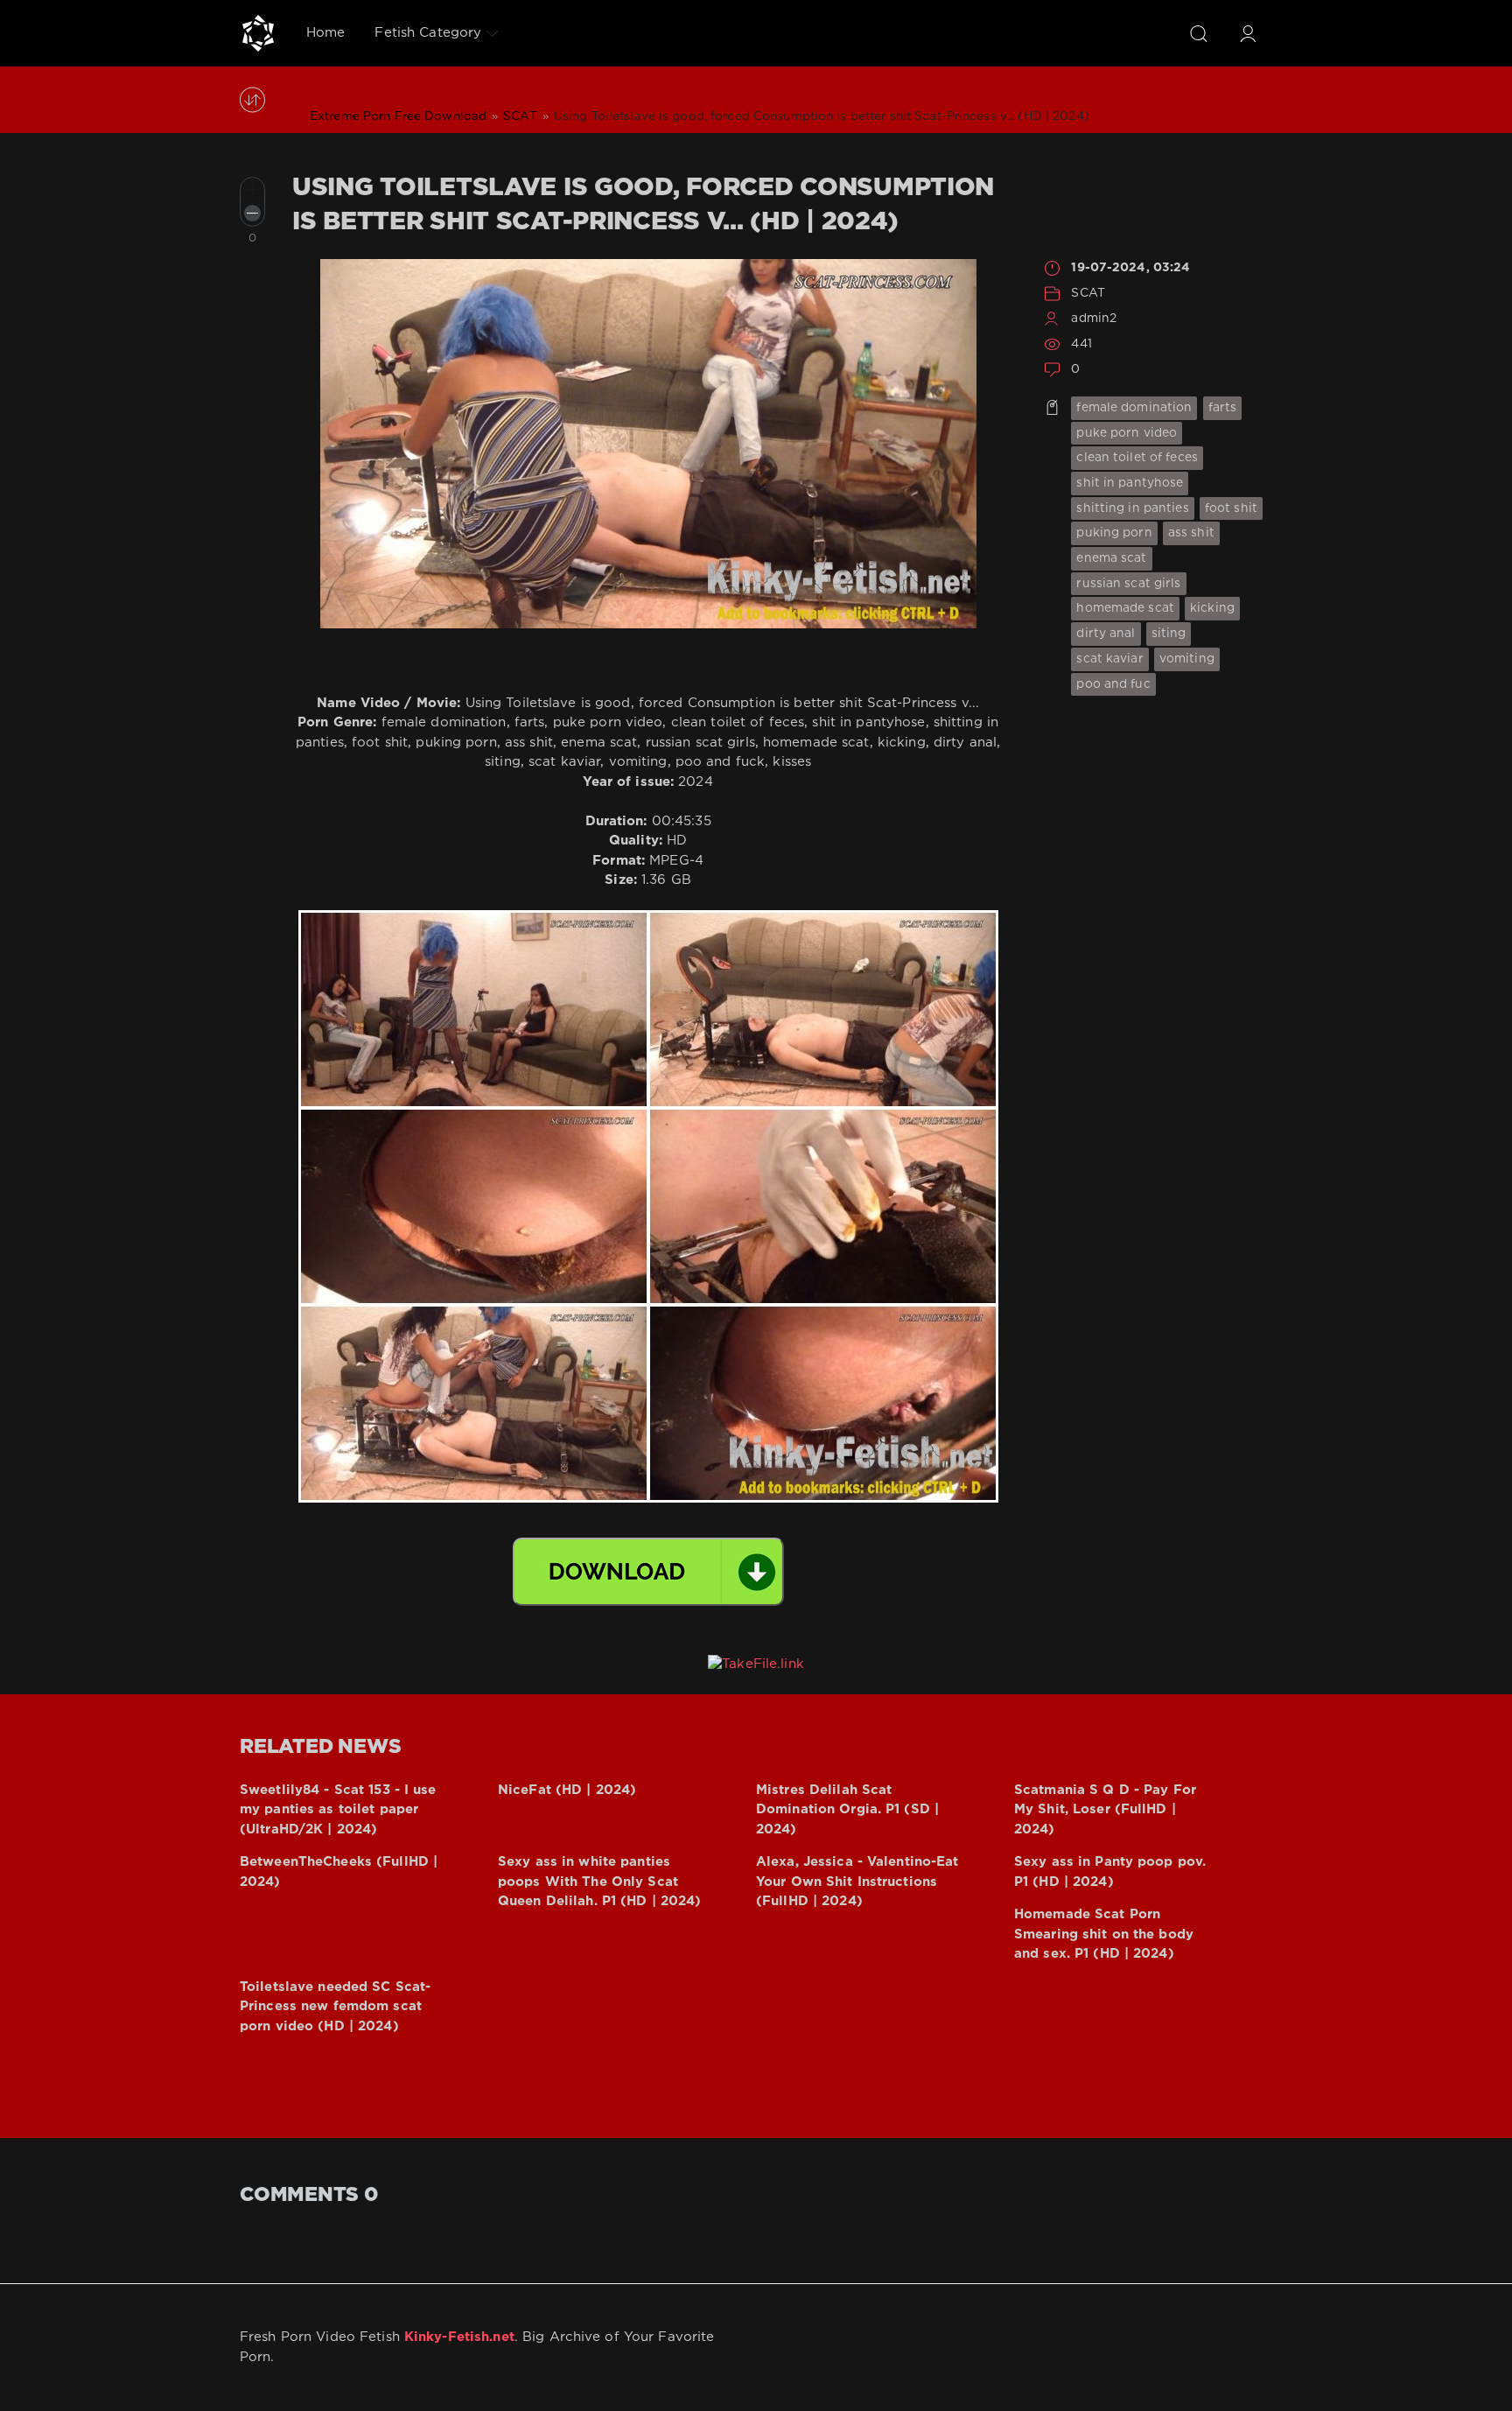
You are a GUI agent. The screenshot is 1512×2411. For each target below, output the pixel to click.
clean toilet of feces (1137, 458)
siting (1169, 634)
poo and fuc (1113, 684)
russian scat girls (1128, 584)
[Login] (1248, 33)
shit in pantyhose (1130, 483)
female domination (1134, 408)
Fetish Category (428, 33)
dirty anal (1106, 634)
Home (325, 33)
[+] (252, 189)
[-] (252, 213)
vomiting (1187, 659)
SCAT (1088, 293)
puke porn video (1127, 433)
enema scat (1111, 558)
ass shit (1191, 533)
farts (1223, 408)
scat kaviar (1109, 659)
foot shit (1231, 508)
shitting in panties (1132, 508)
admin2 (1094, 319)
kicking (1212, 608)
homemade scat (1125, 608)
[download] (648, 1572)
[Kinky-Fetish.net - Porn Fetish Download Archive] (258, 33)
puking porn (1114, 533)
